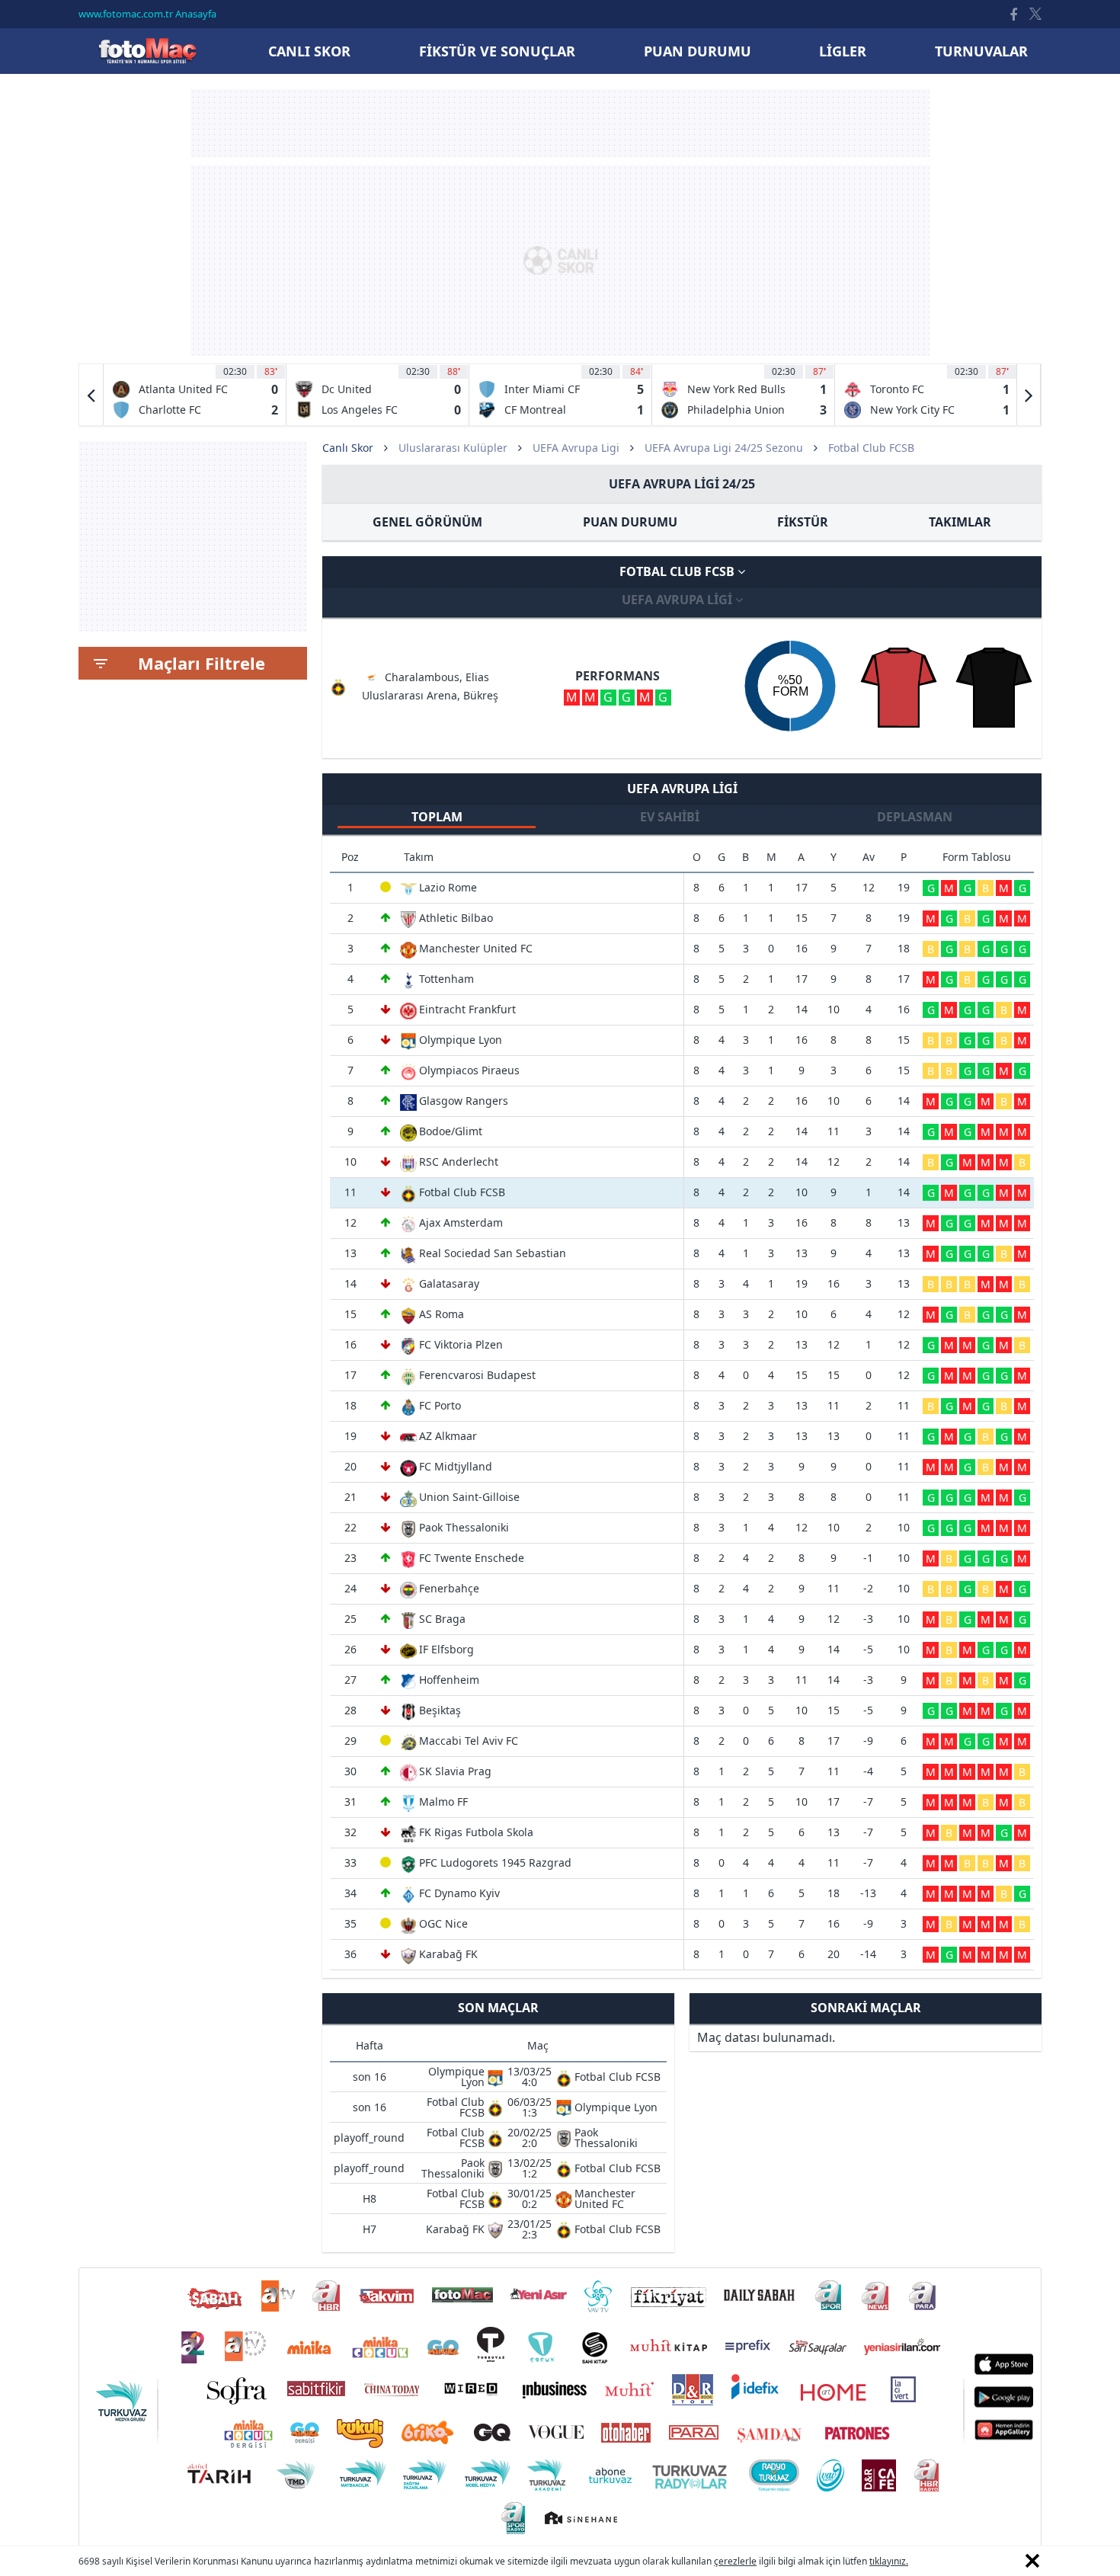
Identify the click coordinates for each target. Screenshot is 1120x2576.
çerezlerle (735, 2561)
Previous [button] (91, 395)
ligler (843, 51)
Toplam (437, 817)
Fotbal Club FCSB (678, 571)
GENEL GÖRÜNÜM (427, 522)
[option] (195, 395)
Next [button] (1029, 395)
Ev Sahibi (670, 817)
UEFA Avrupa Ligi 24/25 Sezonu (724, 448)
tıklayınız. (889, 2561)
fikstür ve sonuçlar (497, 51)
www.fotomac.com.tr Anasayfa (147, 14)
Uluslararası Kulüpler (453, 448)
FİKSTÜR (803, 522)
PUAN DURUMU (630, 522)
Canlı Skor (147, 51)
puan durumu (698, 51)
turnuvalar (981, 51)
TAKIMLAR (960, 522)
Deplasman (915, 817)
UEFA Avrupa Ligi (576, 448)
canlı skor (309, 51)
